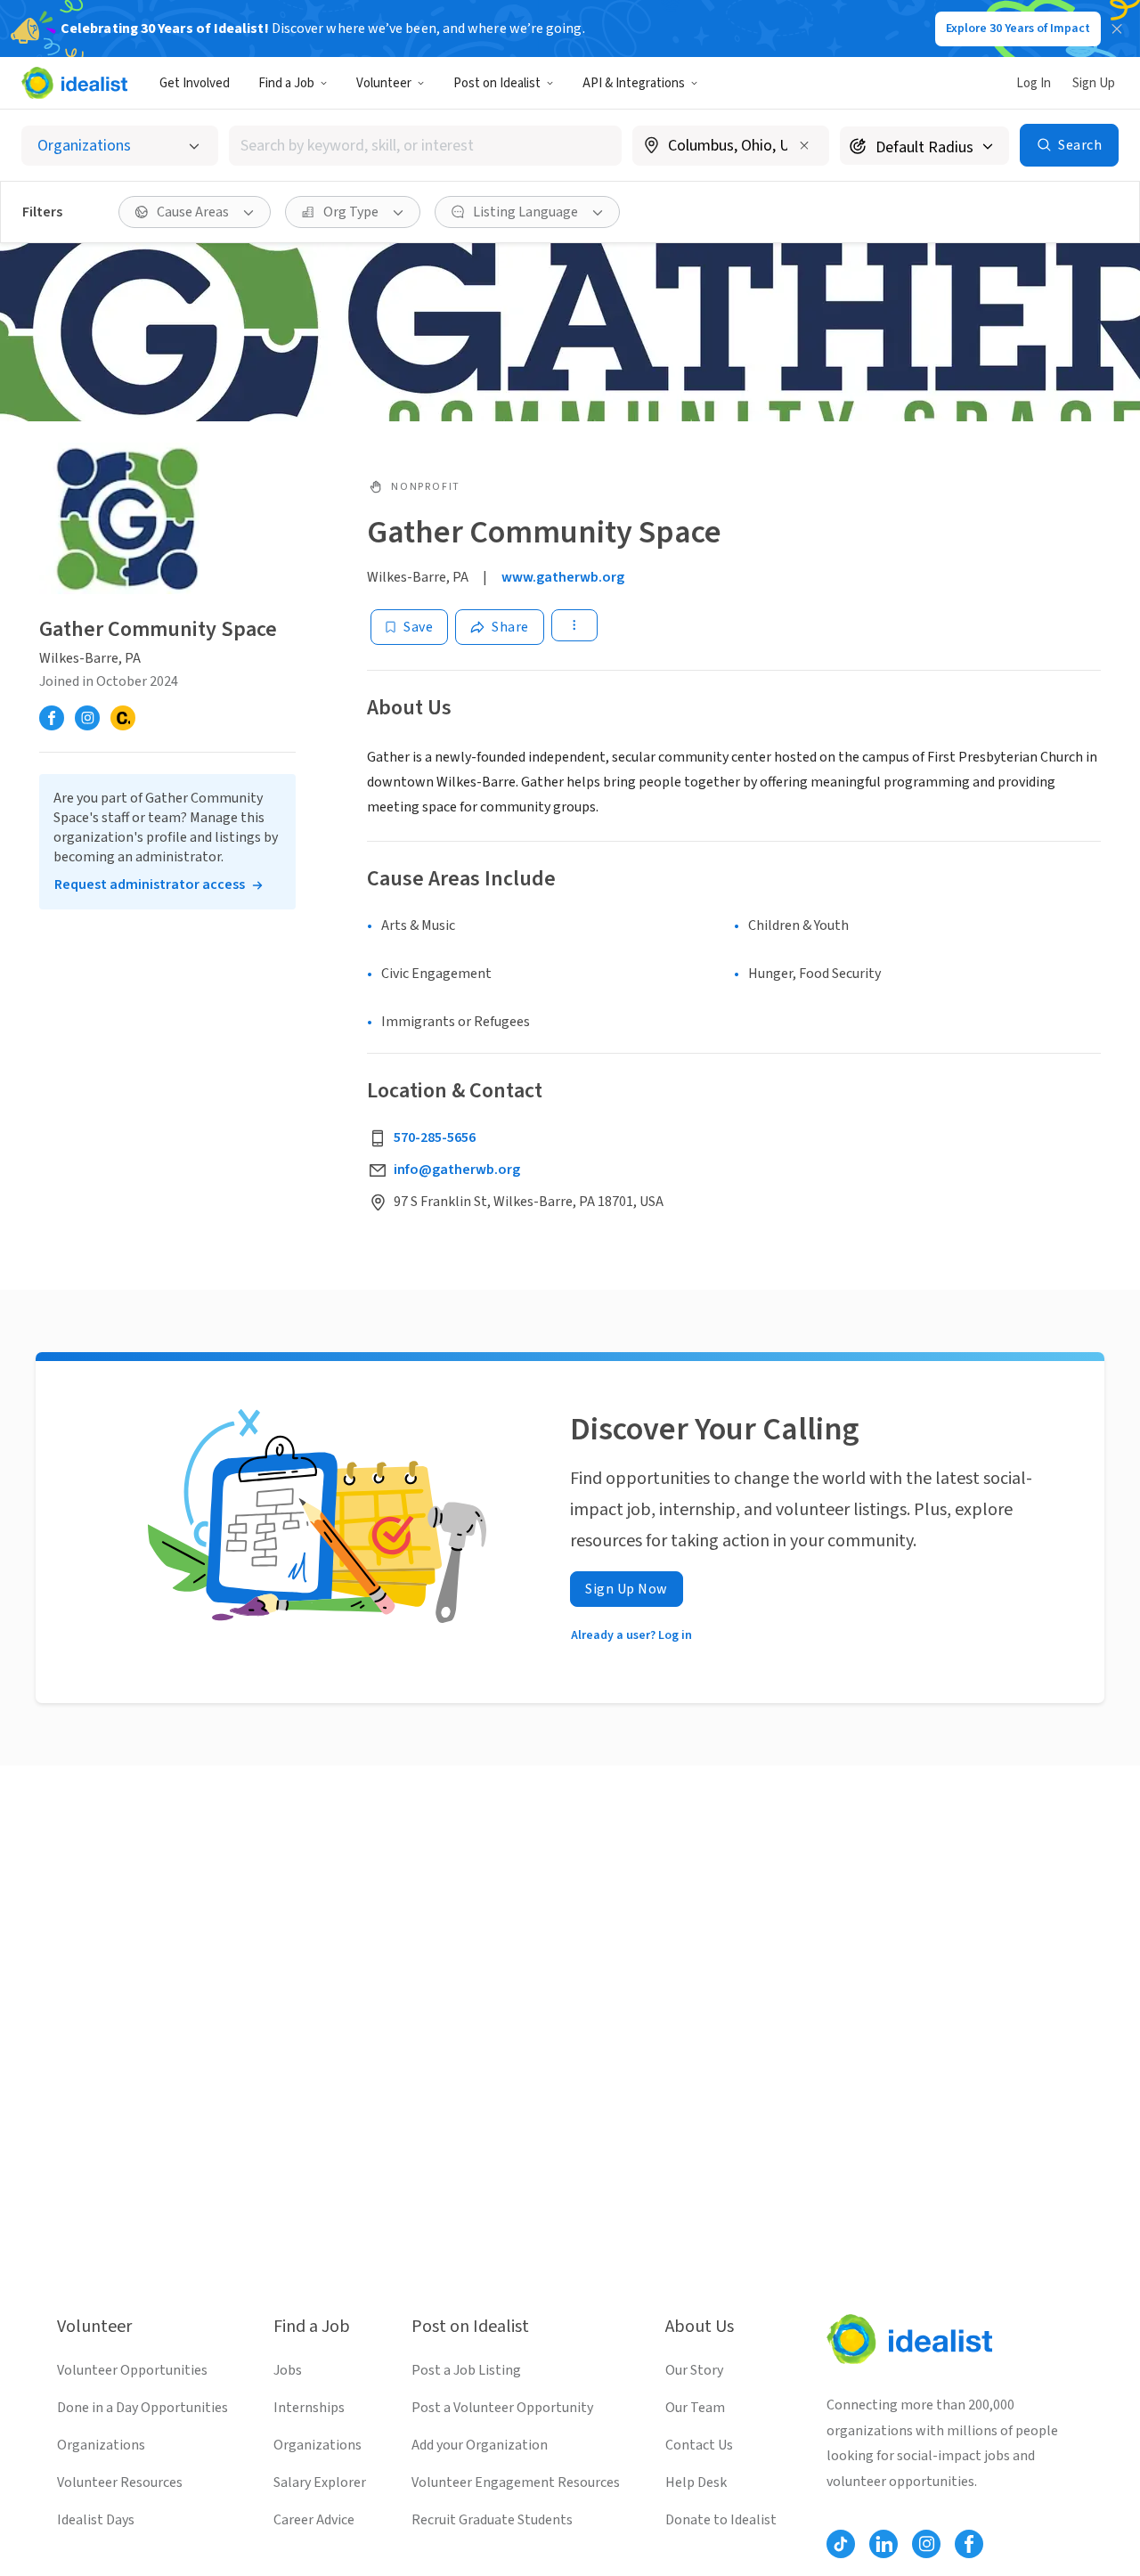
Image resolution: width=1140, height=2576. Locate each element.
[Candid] (123, 718)
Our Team (695, 2408)
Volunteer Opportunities (132, 2370)
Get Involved (195, 83)
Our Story (694, 2370)
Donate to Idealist (721, 2520)
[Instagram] (87, 718)
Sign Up (1094, 83)
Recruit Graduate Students (492, 2520)
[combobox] (426, 146)
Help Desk (696, 2482)
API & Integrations (634, 83)
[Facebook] (52, 718)
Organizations (101, 2445)
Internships (309, 2408)
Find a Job (286, 83)
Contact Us (699, 2445)
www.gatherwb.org (563, 577)
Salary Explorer (320, 2482)
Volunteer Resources (120, 2482)
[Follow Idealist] (841, 2544)
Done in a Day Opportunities (142, 2408)
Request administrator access (150, 884)
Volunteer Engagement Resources (516, 2482)
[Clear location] (804, 145)
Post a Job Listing (466, 2370)
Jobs (288, 2370)
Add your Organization (480, 2445)
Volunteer (384, 83)
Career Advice (314, 2520)
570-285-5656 (435, 1137)
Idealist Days (96, 2520)
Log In (1034, 83)
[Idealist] (74, 83)
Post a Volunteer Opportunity (502, 2408)
